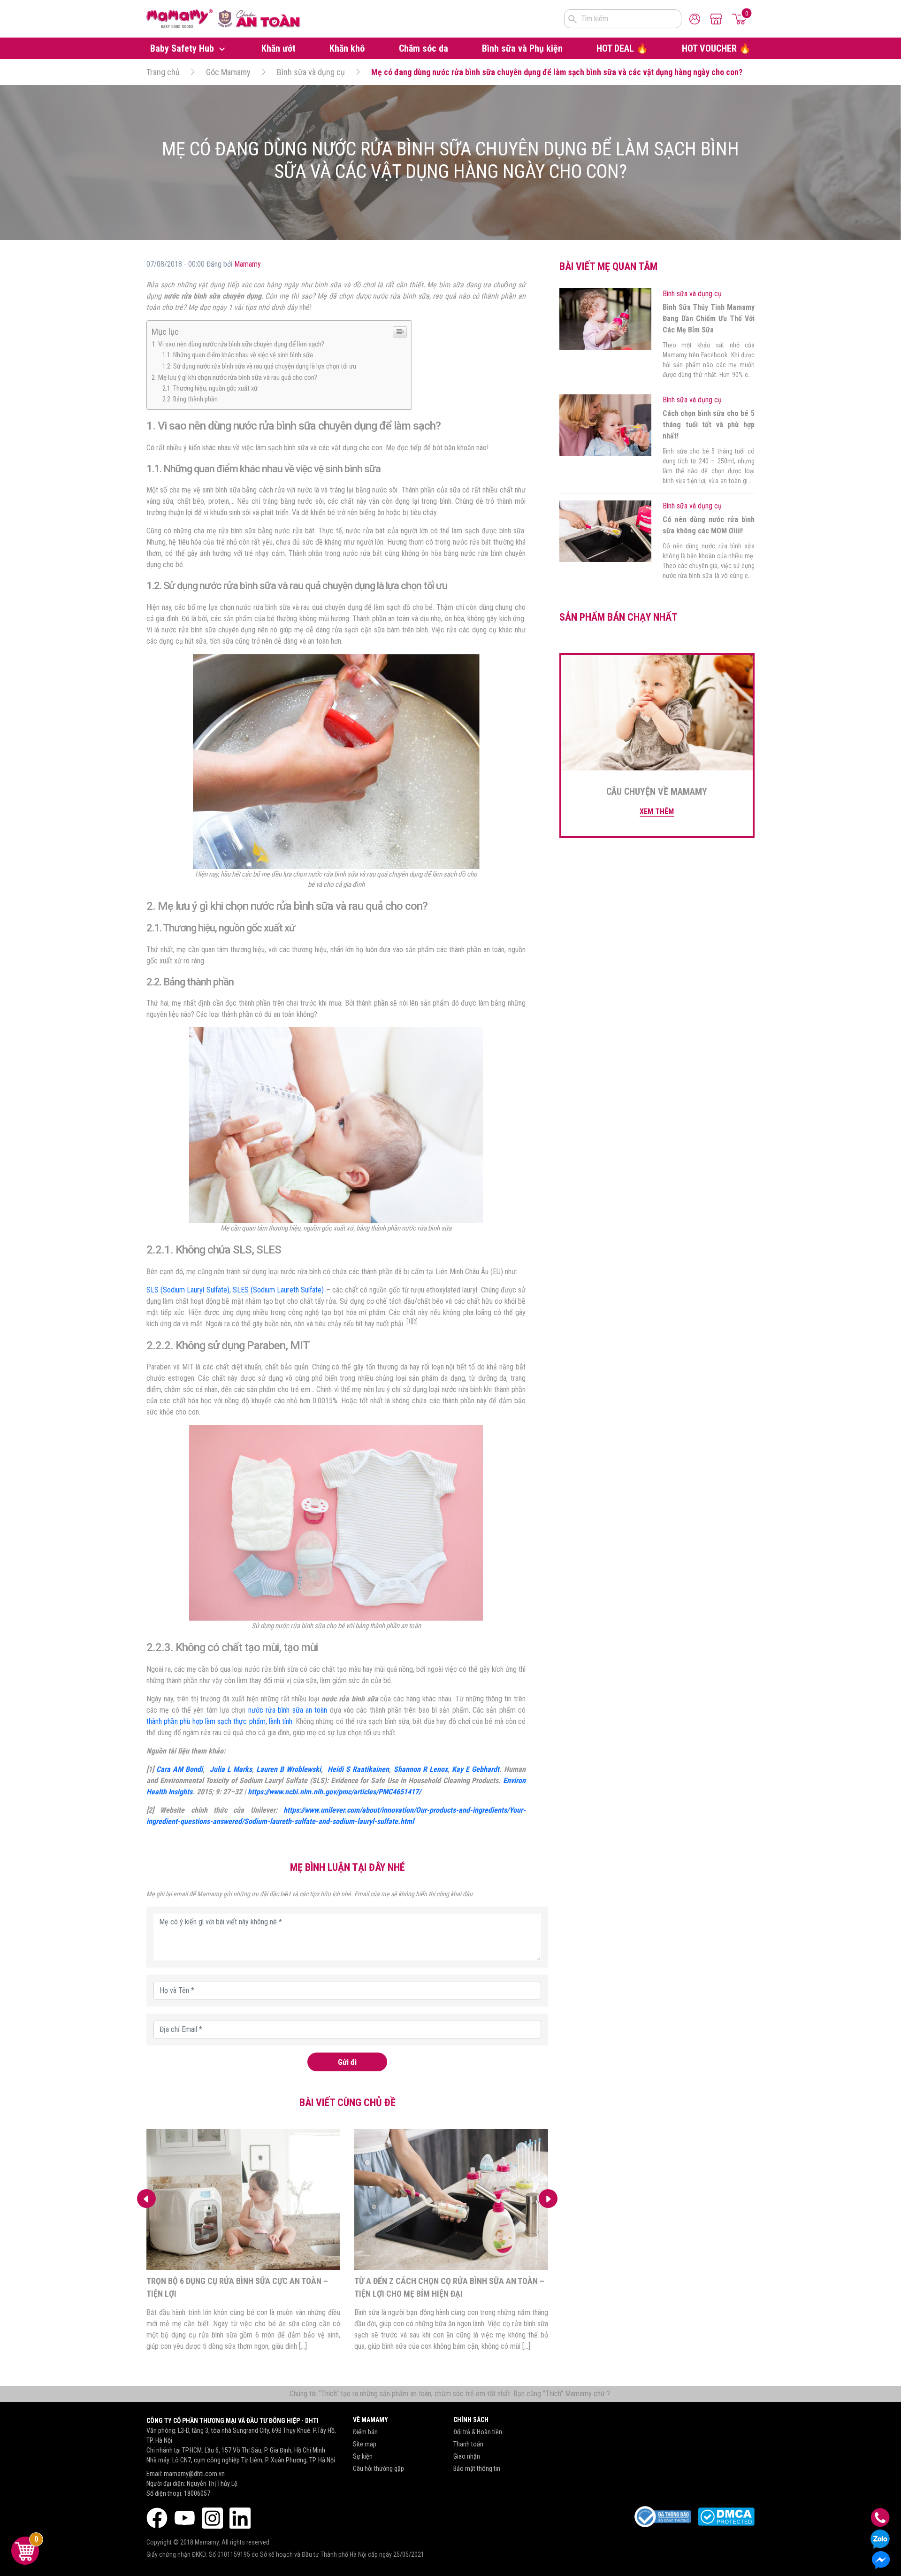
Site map (365, 2444)
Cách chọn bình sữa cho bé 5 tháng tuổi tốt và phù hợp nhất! (709, 425)
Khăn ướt (279, 48)
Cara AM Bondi (179, 1769)
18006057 (197, 2493)
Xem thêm (657, 811)
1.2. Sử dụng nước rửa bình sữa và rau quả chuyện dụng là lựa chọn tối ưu (259, 366)
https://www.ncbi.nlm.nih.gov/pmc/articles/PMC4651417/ (334, 1792)
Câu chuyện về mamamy (657, 792)
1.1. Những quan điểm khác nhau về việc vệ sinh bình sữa (238, 355)
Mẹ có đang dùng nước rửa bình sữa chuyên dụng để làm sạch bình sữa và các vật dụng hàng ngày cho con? (557, 72)
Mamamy (248, 264)
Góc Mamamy (228, 72)
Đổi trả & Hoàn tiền (478, 2432)
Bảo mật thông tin (477, 2468)
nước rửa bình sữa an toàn (288, 1710)
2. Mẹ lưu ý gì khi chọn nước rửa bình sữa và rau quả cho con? (234, 377)
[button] (548, 2199)
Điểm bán (365, 2432)
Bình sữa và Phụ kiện (522, 48)
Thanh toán (468, 2444)
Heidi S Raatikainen (358, 1769)
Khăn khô (347, 48)
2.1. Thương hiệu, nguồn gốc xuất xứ (210, 388)
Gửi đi (347, 2062)
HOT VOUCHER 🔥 (716, 48)
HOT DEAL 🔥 (622, 48)
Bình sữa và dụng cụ (311, 72)
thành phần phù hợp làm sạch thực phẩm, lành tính (219, 1721)
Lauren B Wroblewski (289, 1769)
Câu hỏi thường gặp (378, 2468)
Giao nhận (467, 2456)
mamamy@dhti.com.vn (194, 2474)
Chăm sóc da (424, 48)
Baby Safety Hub (183, 48)
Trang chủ (163, 72)
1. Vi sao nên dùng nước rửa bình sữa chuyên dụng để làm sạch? (238, 344)
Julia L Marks (231, 1769)
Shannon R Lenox (421, 1769)
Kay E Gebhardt (476, 1769)
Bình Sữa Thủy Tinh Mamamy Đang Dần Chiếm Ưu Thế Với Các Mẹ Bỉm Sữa (709, 319)
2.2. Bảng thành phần (190, 399)
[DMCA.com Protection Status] (726, 2517)
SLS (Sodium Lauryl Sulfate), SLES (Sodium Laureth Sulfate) (235, 1290)
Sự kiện (363, 2456)
